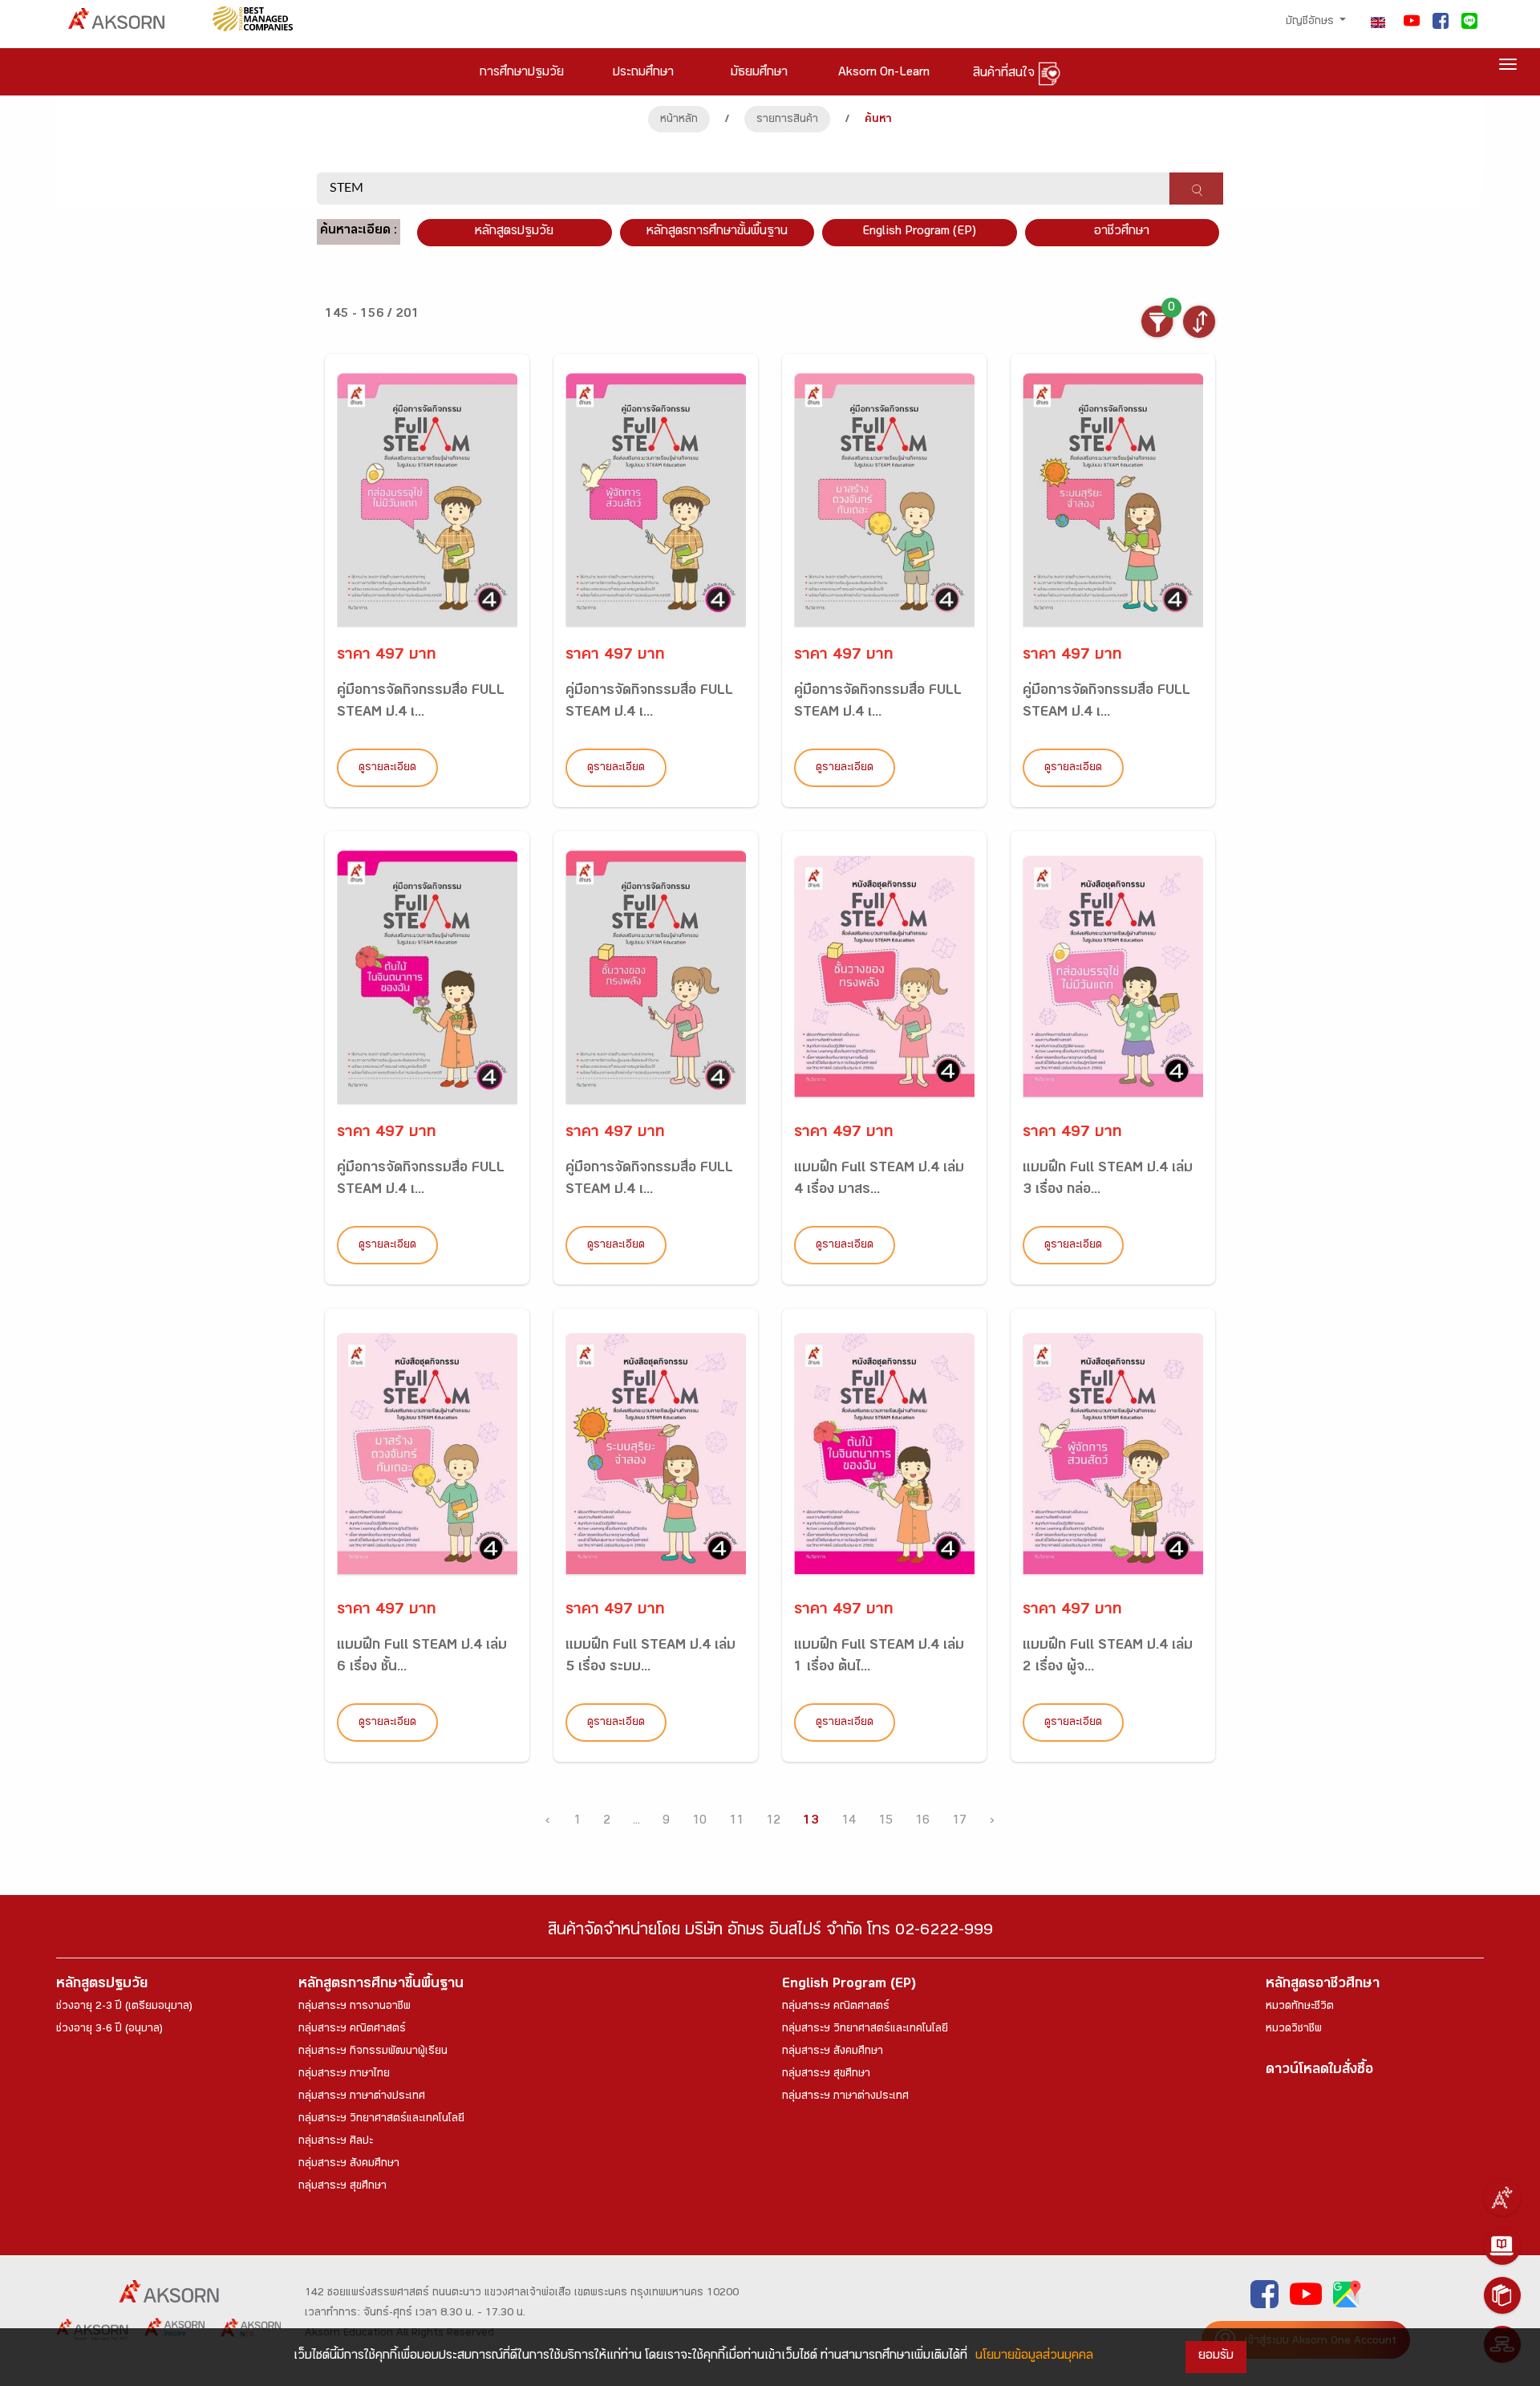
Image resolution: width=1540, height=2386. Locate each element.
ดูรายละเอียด (387, 769)
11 (736, 1822)
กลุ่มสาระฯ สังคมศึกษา (349, 2165)
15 (885, 1822)
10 (699, 1822)
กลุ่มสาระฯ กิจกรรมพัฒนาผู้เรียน (373, 2052)
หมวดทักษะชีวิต (1300, 2007)
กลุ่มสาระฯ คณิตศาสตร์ (352, 2030)
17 (959, 1822)
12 (773, 1822)
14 (849, 1822)
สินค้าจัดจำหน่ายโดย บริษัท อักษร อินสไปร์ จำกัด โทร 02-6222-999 (770, 1932)
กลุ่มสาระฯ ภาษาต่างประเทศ (362, 2097)
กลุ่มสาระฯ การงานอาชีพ (355, 2007)
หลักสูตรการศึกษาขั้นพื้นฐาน (717, 232)
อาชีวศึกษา (1122, 232)
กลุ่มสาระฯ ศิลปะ (336, 2142)
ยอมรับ (1216, 2357)
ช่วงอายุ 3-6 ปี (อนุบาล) (109, 2030)
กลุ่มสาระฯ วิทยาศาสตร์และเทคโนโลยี (381, 2120)
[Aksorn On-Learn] (1502, 2246)
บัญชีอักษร (1311, 22)
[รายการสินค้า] (1502, 2295)
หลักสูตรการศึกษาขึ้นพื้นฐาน (381, 1985)
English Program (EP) (919, 232)
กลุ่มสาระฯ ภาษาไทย (344, 2075)
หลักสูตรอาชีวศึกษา (1323, 1985)
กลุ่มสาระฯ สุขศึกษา (342, 2187)
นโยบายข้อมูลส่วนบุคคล (1034, 2357)
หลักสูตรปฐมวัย (102, 1985)
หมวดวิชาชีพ (1294, 2030)
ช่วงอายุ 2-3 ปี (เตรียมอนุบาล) (124, 2007)
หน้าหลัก (679, 120)
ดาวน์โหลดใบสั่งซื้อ (1319, 2071)
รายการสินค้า (787, 120)
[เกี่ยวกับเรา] (1502, 2197)
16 (922, 1822)
